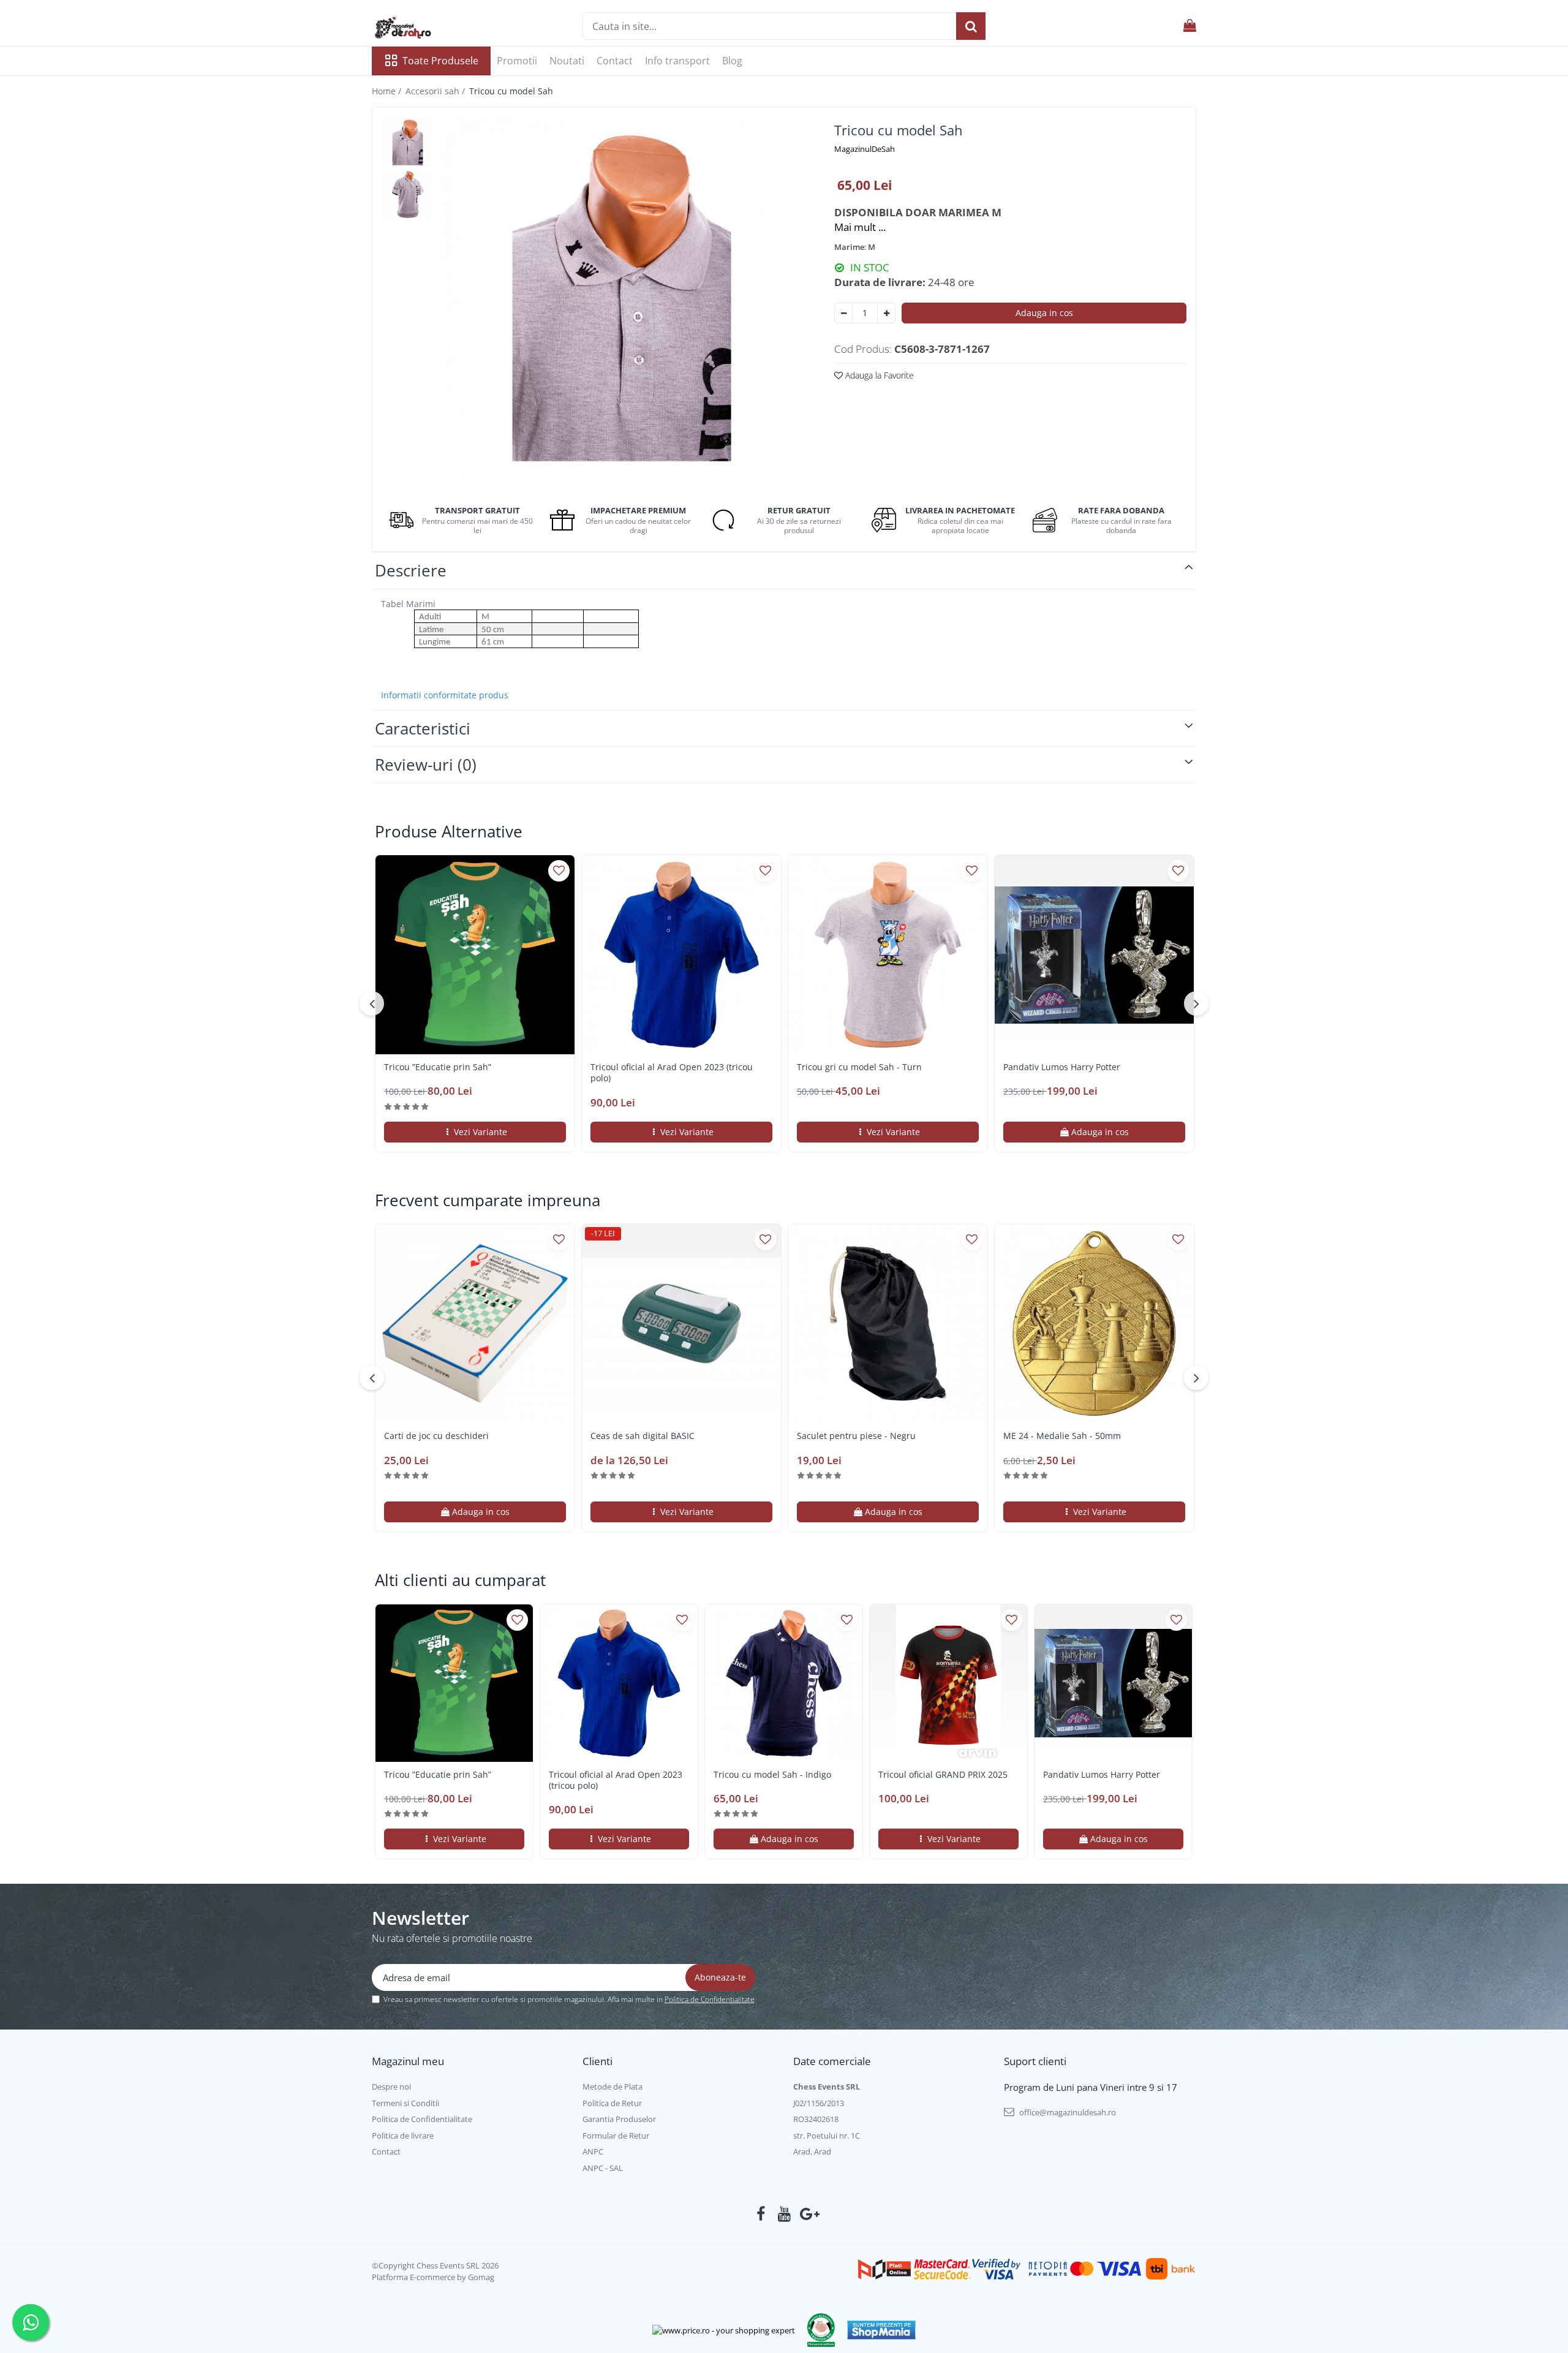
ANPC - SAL (603, 2168)
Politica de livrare (403, 2136)
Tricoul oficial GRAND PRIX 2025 (943, 1775)
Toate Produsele (440, 61)
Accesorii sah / (436, 91)
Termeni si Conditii (405, 2103)
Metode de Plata (612, 2087)
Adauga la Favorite (878, 375)
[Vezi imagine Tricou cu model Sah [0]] (408, 142)
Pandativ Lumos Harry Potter (1062, 1067)
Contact (615, 61)
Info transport (677, 61)
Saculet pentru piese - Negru (856, 1436)
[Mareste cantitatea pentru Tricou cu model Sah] (886, 313)
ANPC (593, 2151)
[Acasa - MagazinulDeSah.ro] (433, 28)
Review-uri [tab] (426, 765)
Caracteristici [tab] (423, 728)
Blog (732, 61)
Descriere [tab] (411, 570)
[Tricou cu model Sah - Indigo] (784, 1683)
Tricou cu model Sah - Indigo (772, 1775)
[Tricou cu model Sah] (622, 298)
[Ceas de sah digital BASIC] (681, 1324)
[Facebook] (761, 2214)
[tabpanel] (622, 298)
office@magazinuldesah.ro (1067, 2112)
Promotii (517, 61)
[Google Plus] (808, 2214)
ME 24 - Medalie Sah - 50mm (1062, 1436)
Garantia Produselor (619, 2119)
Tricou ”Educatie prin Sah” (438, 1067)
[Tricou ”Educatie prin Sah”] (475, 955)
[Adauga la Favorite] (559, 871)
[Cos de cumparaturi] (1190, 26)
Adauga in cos (1044, 313)
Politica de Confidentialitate (710, 1999)
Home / (388, 91)
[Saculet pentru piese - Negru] (888, 1324)
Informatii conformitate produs (445, 695)
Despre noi (391, 2087)
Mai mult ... (860, 227)
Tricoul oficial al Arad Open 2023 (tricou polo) (672, 1073)
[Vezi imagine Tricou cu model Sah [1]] (408, 195)
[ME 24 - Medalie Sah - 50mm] (1094, 1324)
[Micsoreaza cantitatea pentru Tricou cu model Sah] (843, 313)
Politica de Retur (612, 2103)
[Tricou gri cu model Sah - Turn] (888, 955)
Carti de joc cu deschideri (436, 1436)
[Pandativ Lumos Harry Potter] (1094, 955)
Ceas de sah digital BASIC (643, 1436)
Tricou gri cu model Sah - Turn (859, 1067)
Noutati (567, 61)
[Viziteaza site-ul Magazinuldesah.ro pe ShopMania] (881, 2330)
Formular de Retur (616, 2136)
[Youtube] (784, 2214)
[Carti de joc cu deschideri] (475, 1324)
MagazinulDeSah (865, 149)
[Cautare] (971, 26)
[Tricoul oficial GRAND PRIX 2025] (948, 1683)
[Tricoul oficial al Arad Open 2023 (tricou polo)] (681, 955)
